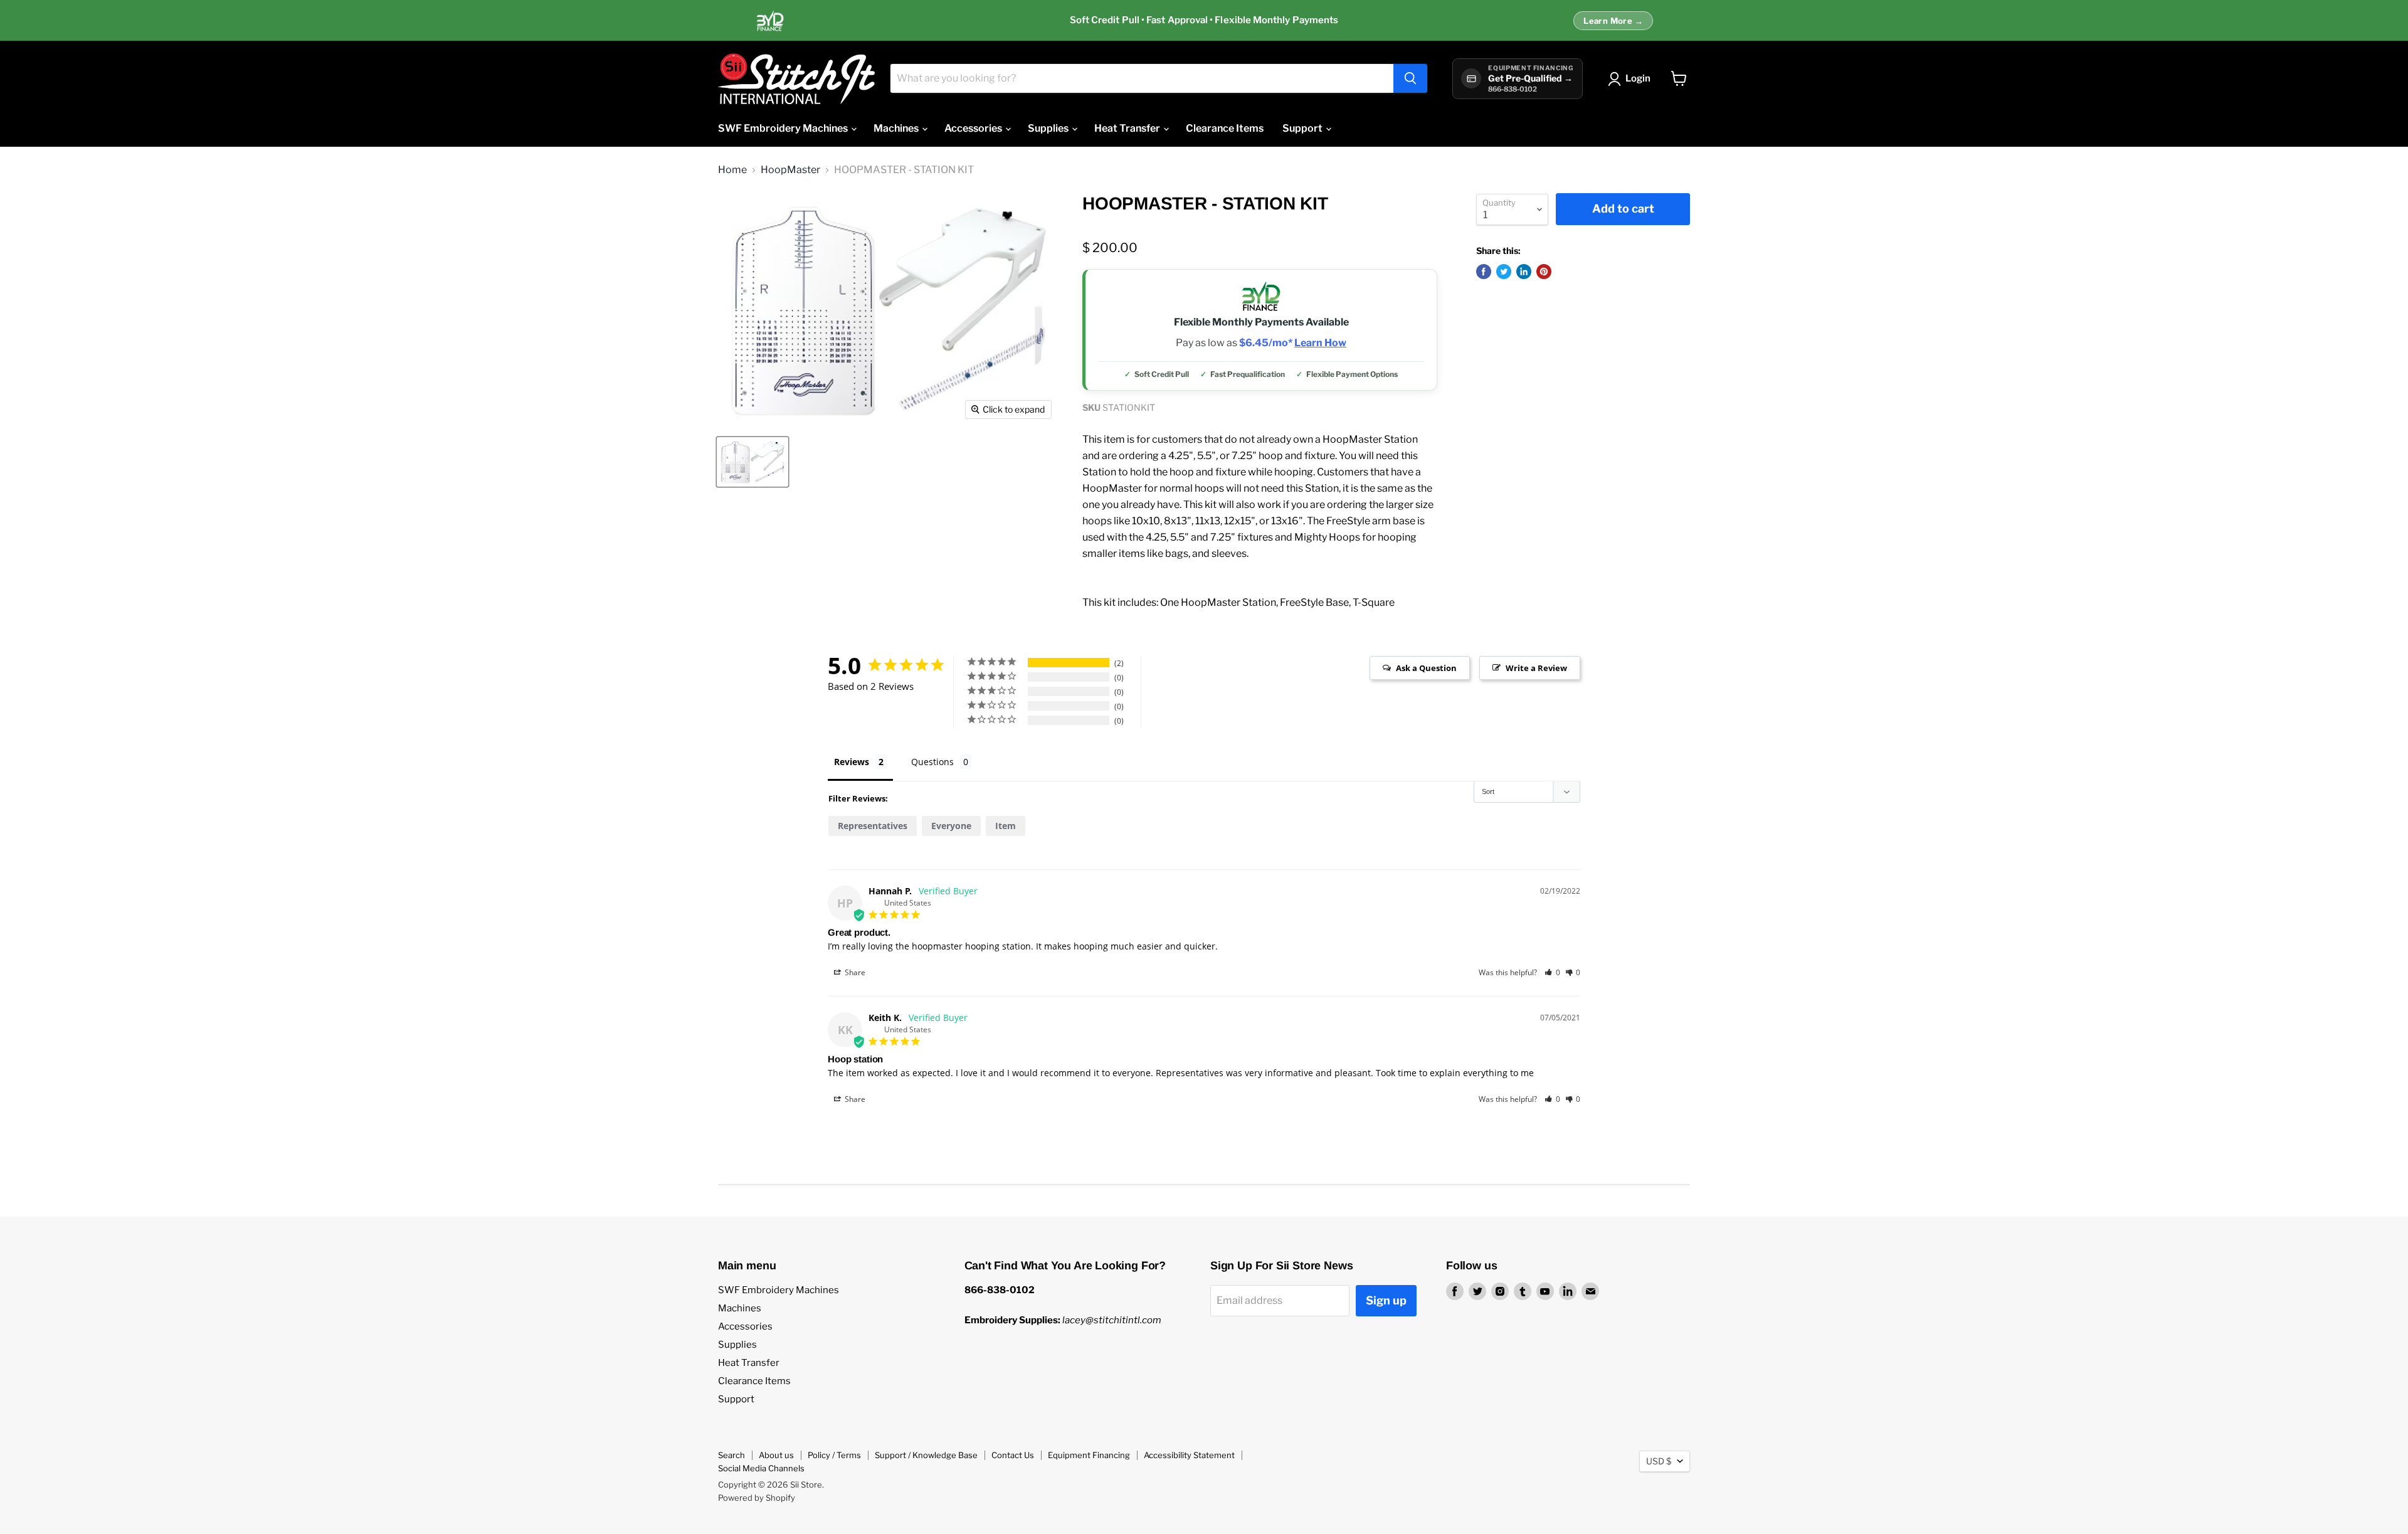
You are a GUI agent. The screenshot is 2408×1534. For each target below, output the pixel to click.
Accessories (974, 128)
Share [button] (854, 972)
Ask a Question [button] (1426, 668)
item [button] (1006, 826)
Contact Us (1013, 1455)
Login (1638, 78)
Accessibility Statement (1189, 1455)
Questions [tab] (932, 762)
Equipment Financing (1089, 1455)
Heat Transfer (1128, 128)
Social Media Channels (761, 1468)
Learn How (1320, 343)
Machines (897, 128)
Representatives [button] (873, 826)
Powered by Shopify (757, 1498)
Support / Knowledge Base (926, 1455)
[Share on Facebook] (1484, 272)
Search (731, 1455)
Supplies (1049, 128)
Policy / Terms (834, 1455)
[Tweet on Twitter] (1504, 272)
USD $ (1659, 1461)
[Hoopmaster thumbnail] (752, 462)
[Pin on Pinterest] (1544, 272)
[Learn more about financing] (1204, 21)
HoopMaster (790, 170)
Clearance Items (1225, 128)
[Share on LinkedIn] (1524, 272)
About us (776, 1455)
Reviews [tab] (852, 762)
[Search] (1410, 78)
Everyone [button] (951, 826)
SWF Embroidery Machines (784, 128)
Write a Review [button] (1536, 668)
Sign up (1386, 1300)
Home (732, 170)
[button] (1552, 972)
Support (1303, 128)
